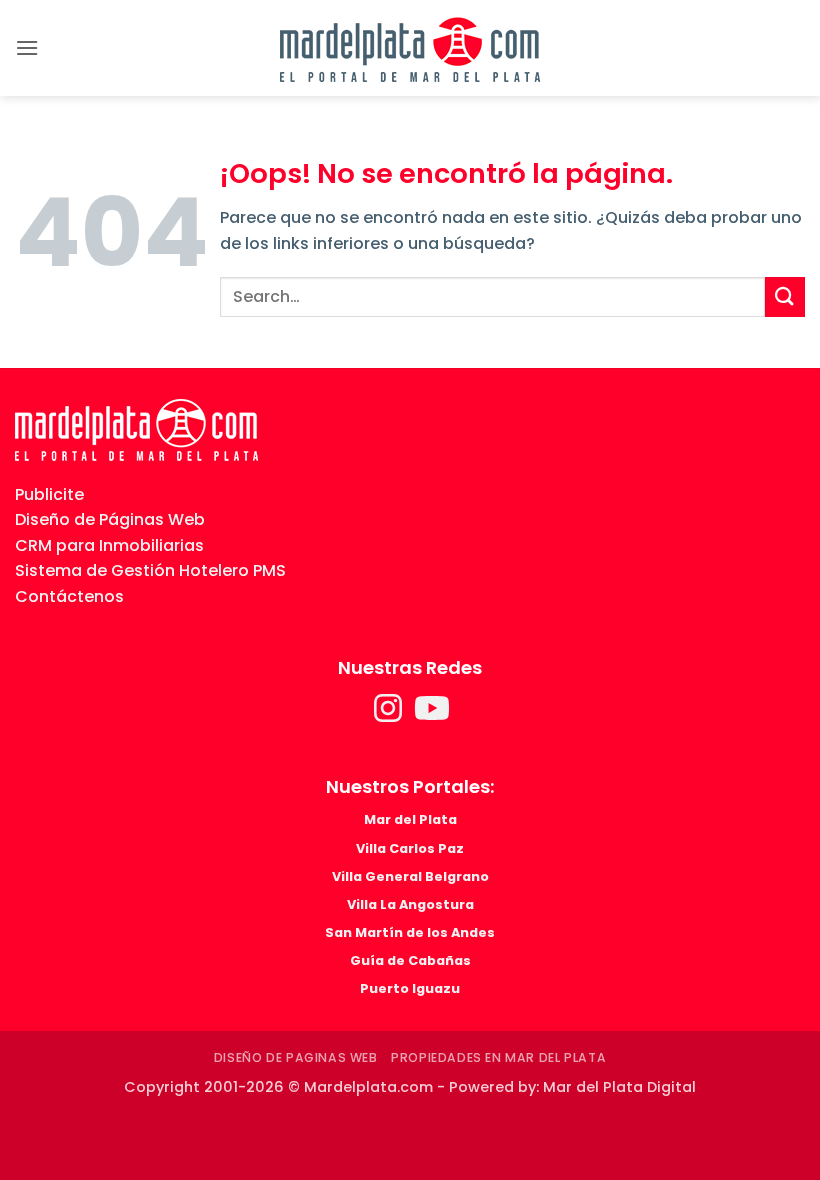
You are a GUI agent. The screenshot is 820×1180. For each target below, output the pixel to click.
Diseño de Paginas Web (296, 1057)
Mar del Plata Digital (619, 1087)
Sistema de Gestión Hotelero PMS (150, 570)
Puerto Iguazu (410, 988)
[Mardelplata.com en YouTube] (432, 714)
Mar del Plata (410, 819)
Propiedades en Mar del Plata (498, 1057)
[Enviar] (785, 296)
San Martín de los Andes (410, 932)
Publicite (49, 494)
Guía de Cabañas (410, 960)
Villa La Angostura (410, 904)
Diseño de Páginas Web (110, 519)
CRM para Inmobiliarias (109, 545)
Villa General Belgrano (410, 876)
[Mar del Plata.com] (136, 428)
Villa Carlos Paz (410, 848)
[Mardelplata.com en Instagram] (390, 714)
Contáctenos (69, 596)
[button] (27, 47)
